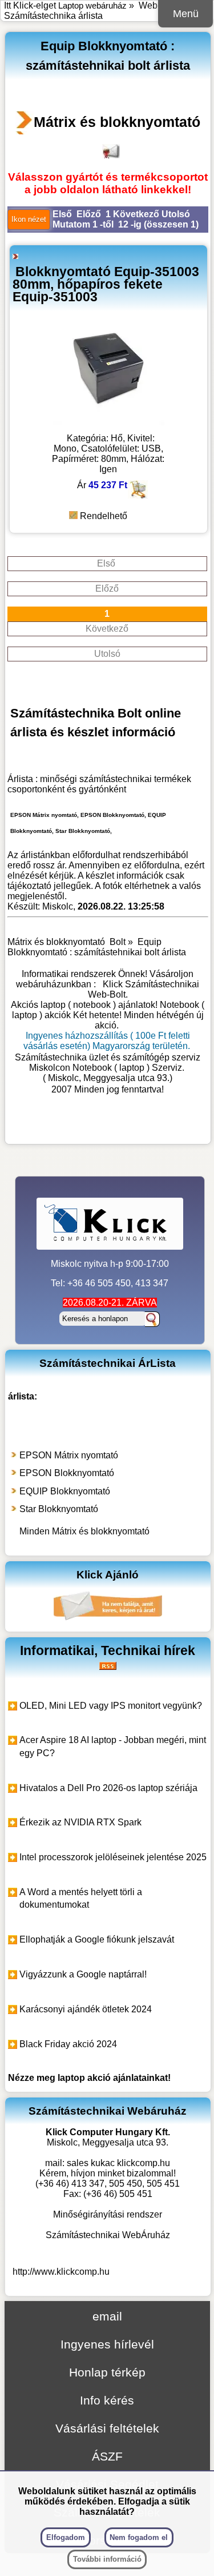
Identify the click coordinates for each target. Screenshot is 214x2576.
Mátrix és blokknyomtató (117, 122)
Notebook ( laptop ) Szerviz (127, 1068)
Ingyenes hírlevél (107, 2344)
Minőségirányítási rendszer (108, 2214)
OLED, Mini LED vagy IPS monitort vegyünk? (111, 1706)
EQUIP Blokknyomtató (65, 1491)
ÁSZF (107, 2456)
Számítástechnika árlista (53, 16)
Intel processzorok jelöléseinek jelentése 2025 (113, 1857)
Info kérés (107, 2400)
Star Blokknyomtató (59, 1509)
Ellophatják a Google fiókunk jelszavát (97, 1939)
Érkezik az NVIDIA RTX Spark (80, 1822)
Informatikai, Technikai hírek (108, 1650)
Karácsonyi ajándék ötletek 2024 (86, 2009)
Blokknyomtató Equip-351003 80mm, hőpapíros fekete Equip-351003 (106, 284)
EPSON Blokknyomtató (67, 1473)
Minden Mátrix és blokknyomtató (84, 1531)
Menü (186, 14)
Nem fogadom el (139, 2537)
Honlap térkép (107, 2372)
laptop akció (84, 2078)
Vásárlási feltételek (107, 2428)
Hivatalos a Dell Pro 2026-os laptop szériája (108, 1788)
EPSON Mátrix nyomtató (69, 1455)
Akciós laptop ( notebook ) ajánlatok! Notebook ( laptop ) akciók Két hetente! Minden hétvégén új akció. (108, 1015)
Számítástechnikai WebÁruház (108, 2235)
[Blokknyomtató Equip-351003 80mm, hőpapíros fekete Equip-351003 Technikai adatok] (108, 422)
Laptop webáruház (92, 5)
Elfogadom (66, 2537)
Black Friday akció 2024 (68, 2044)
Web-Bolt (158, 5)
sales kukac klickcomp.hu (118, 2163)
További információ (107, 2559)
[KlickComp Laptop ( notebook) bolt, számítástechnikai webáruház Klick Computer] (108, 1127)
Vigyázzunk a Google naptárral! (83, 1974)
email (107, 2316)
